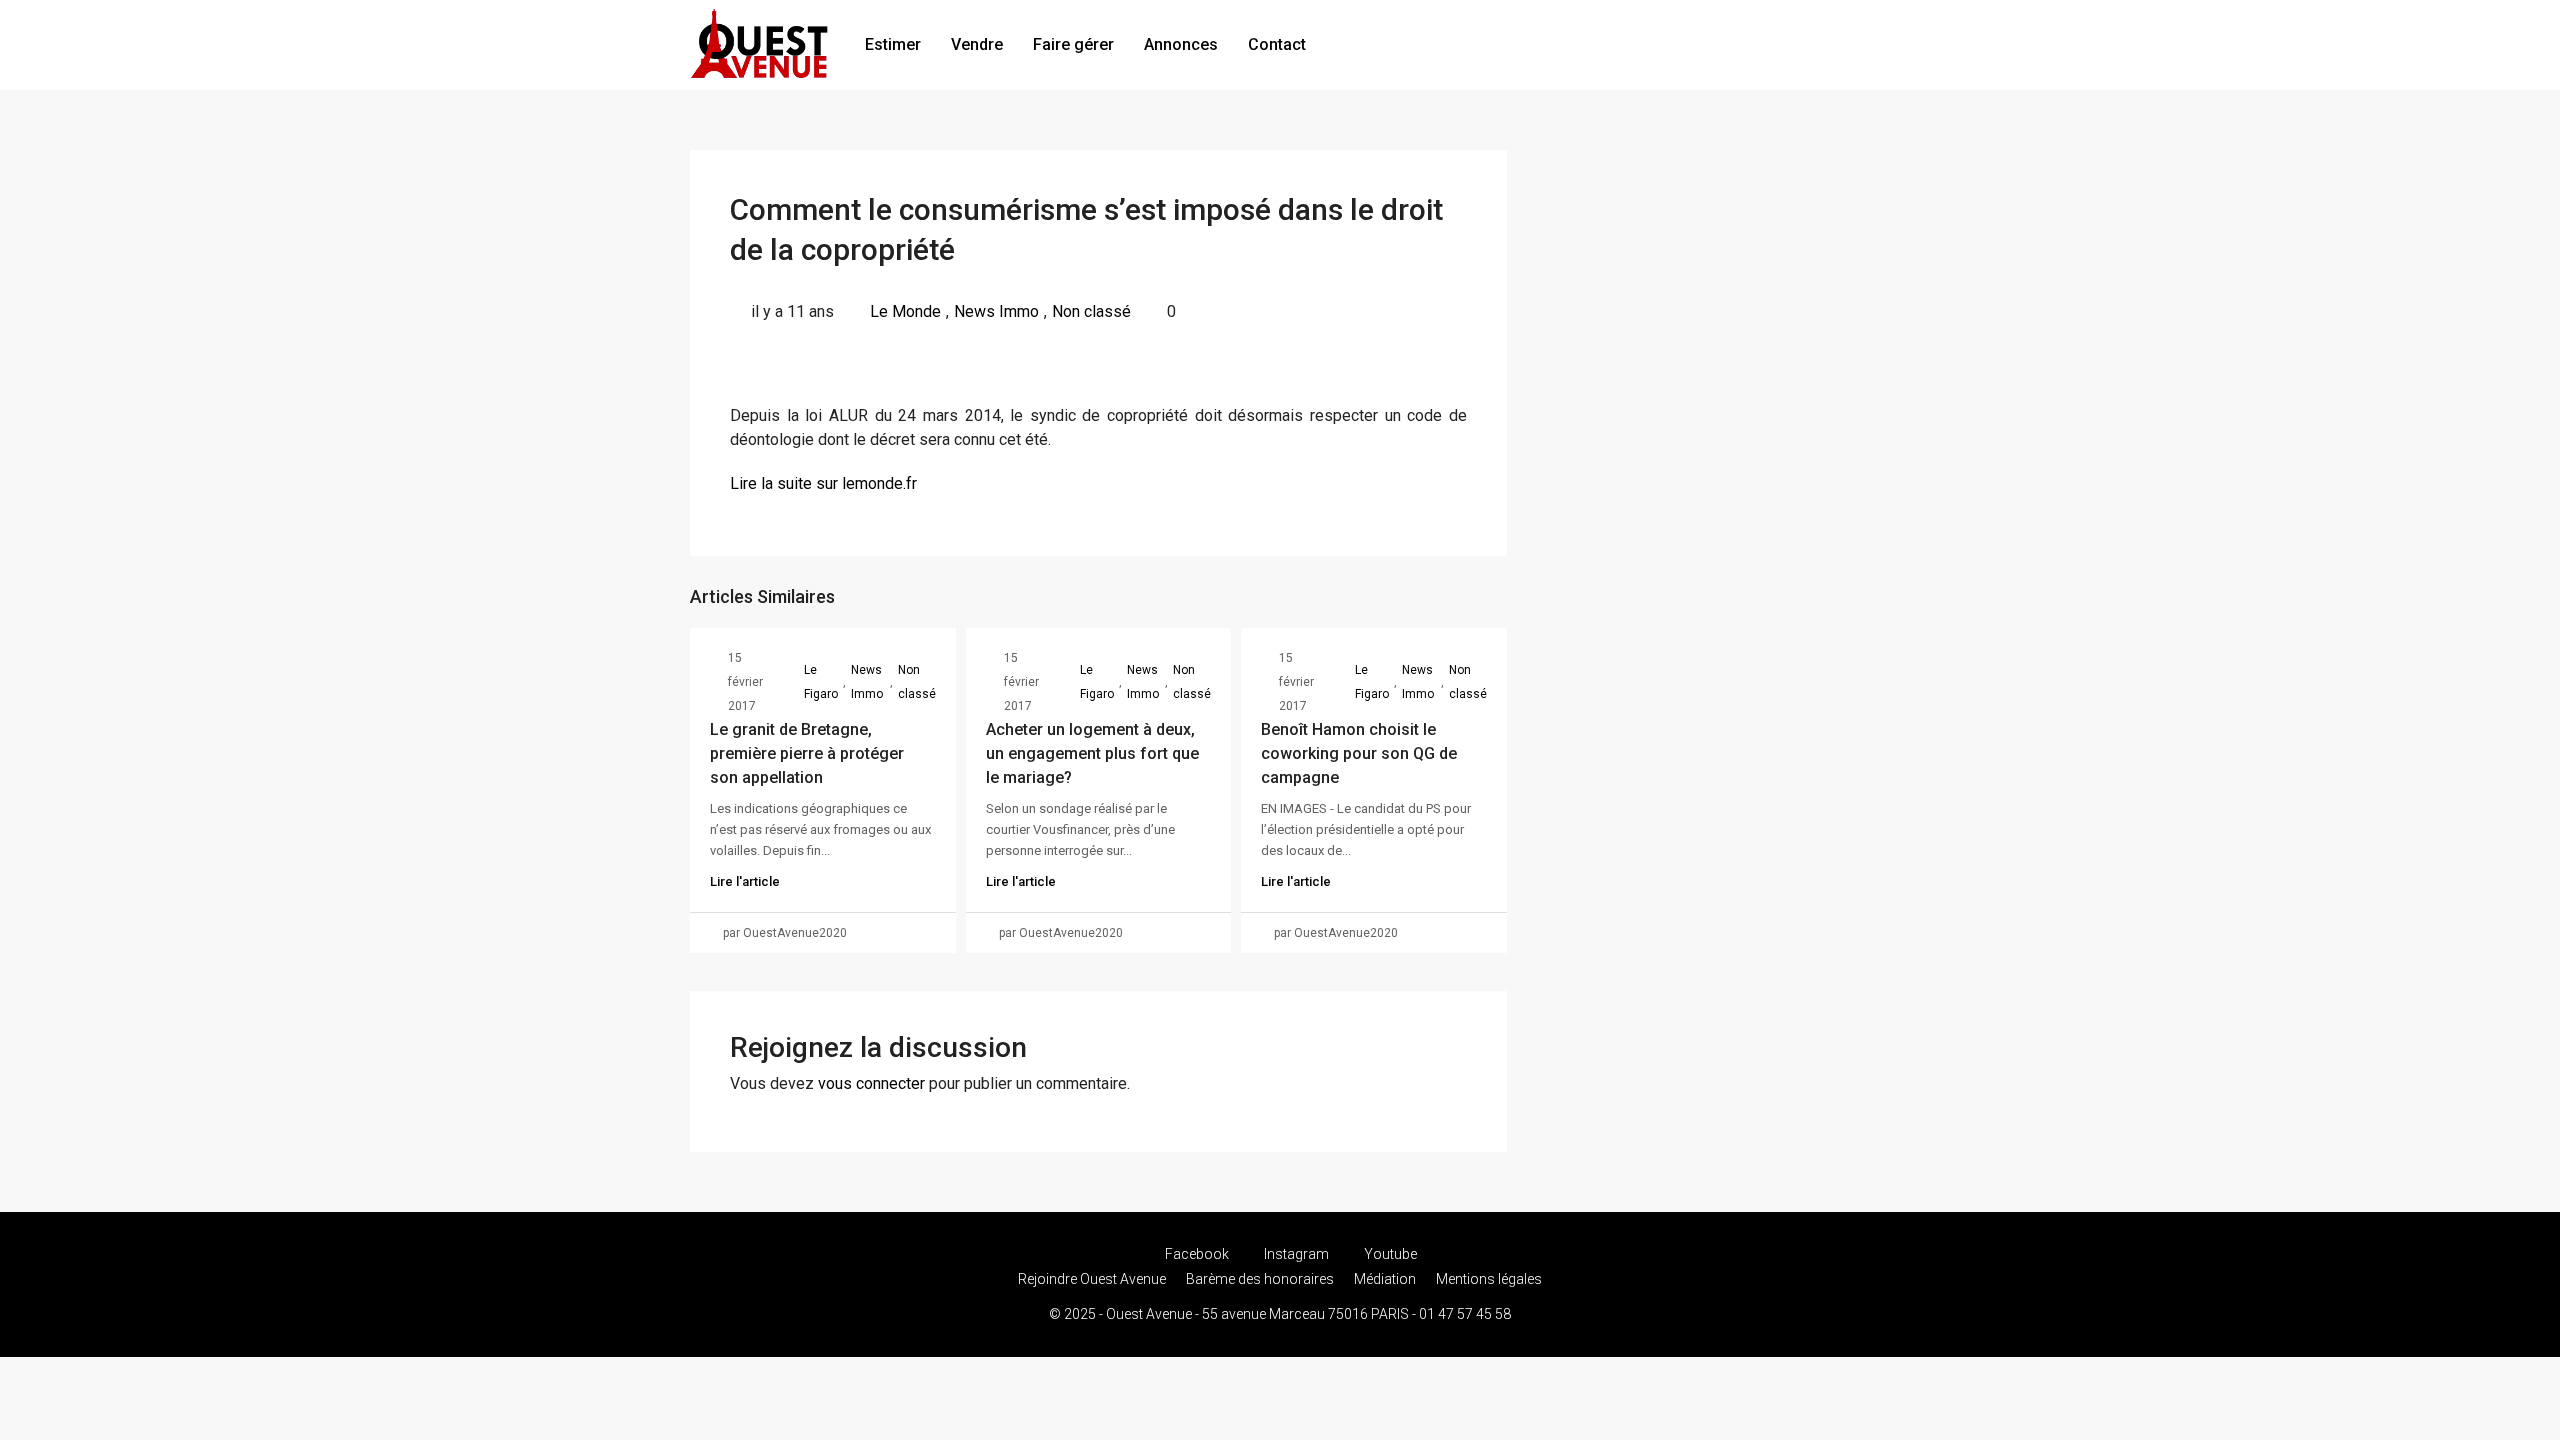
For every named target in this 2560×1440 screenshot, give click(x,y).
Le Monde (905, 311)
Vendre (977, 44)
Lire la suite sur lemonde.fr (823, 483)
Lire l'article (745, 881)
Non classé (1091, 311)
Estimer (893, 44)
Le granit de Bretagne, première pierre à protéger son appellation (807, 753)
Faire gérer (1073, 44)
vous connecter (871, 1083)
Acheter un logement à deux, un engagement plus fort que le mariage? (1092, 753)
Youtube (1389, 1254)
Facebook (1197, 1254)
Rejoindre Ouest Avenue (1092, 1279)
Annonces (1181, 44)
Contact (1277, 44)
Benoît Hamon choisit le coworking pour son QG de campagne (1359, 753)
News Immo (996, 311)
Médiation (1385, 1279)
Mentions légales (1489, 1279)
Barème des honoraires (1260, 1279)
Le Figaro (821, 682)
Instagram (1296, 1254)
